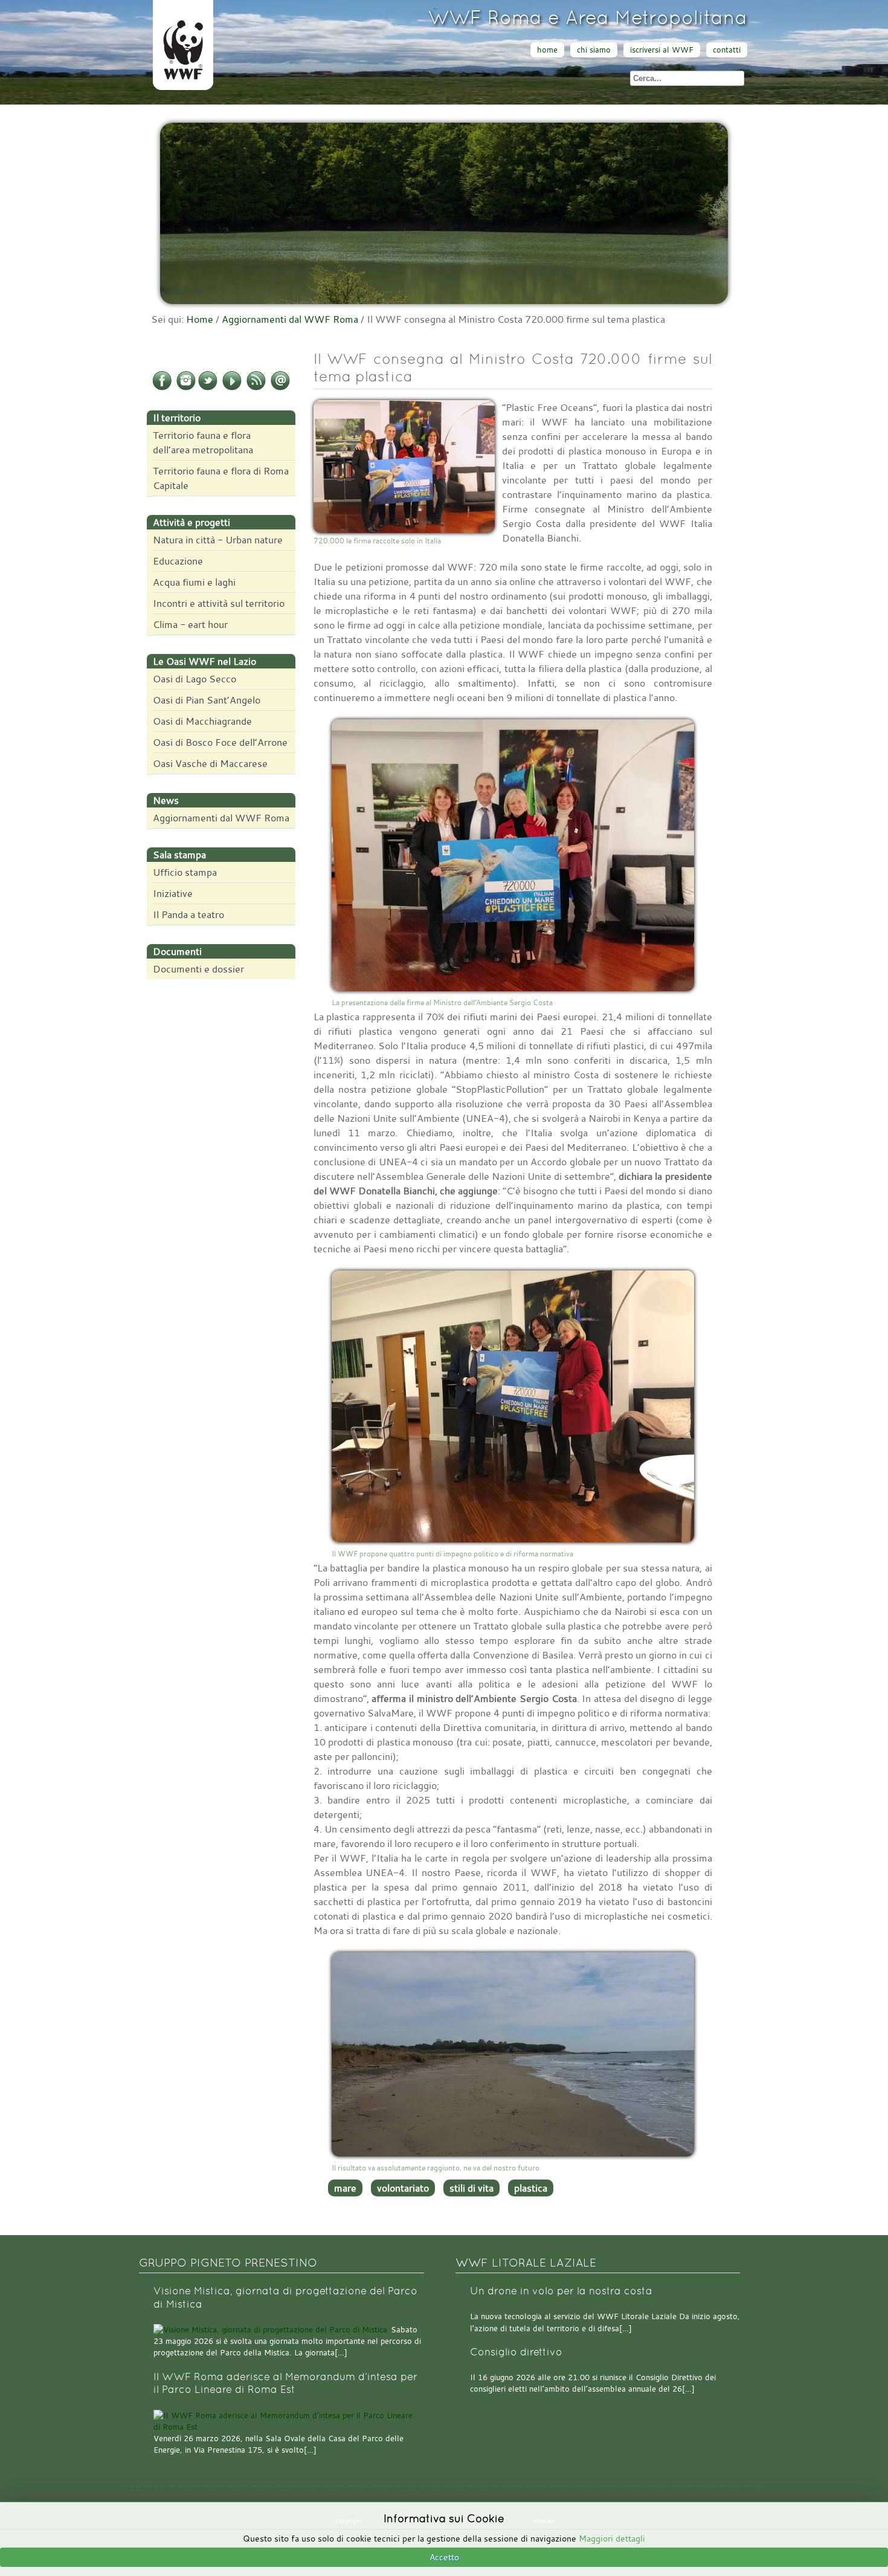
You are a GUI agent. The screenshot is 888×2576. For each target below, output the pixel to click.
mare (345, 2188)
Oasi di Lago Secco (195, 679)
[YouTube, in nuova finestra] (232, 388)
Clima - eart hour (190, 624)
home (547, 50)
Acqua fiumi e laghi (194, 582)
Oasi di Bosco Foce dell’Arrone (220, 742)
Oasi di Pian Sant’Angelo (207, 700)
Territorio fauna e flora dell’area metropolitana (203, 442)
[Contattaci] (280, 388)
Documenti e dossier (198, 969)
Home (200, 319)
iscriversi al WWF (662, 50)
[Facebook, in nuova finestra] (162, 388)
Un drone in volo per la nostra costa (561, 2291)
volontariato (403, 2188)
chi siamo (594, 50)
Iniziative (173, 893)
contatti (727, 50)
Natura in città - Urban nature (218, 540)
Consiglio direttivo (516, 2352)
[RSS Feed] (256, 388)
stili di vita (471, 2188)
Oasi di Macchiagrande (202, 721)
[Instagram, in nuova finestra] (186, 388)
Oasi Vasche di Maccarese (210, 763)
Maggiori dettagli (612, 2538)
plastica (531, 2188)
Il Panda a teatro (188, 914)
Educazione (178, 561)
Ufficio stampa (185, 872)
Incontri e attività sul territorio (219, 603)
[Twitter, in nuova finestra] (208, 388)
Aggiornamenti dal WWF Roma (290, 319)
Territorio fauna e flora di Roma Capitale (221, 478)
